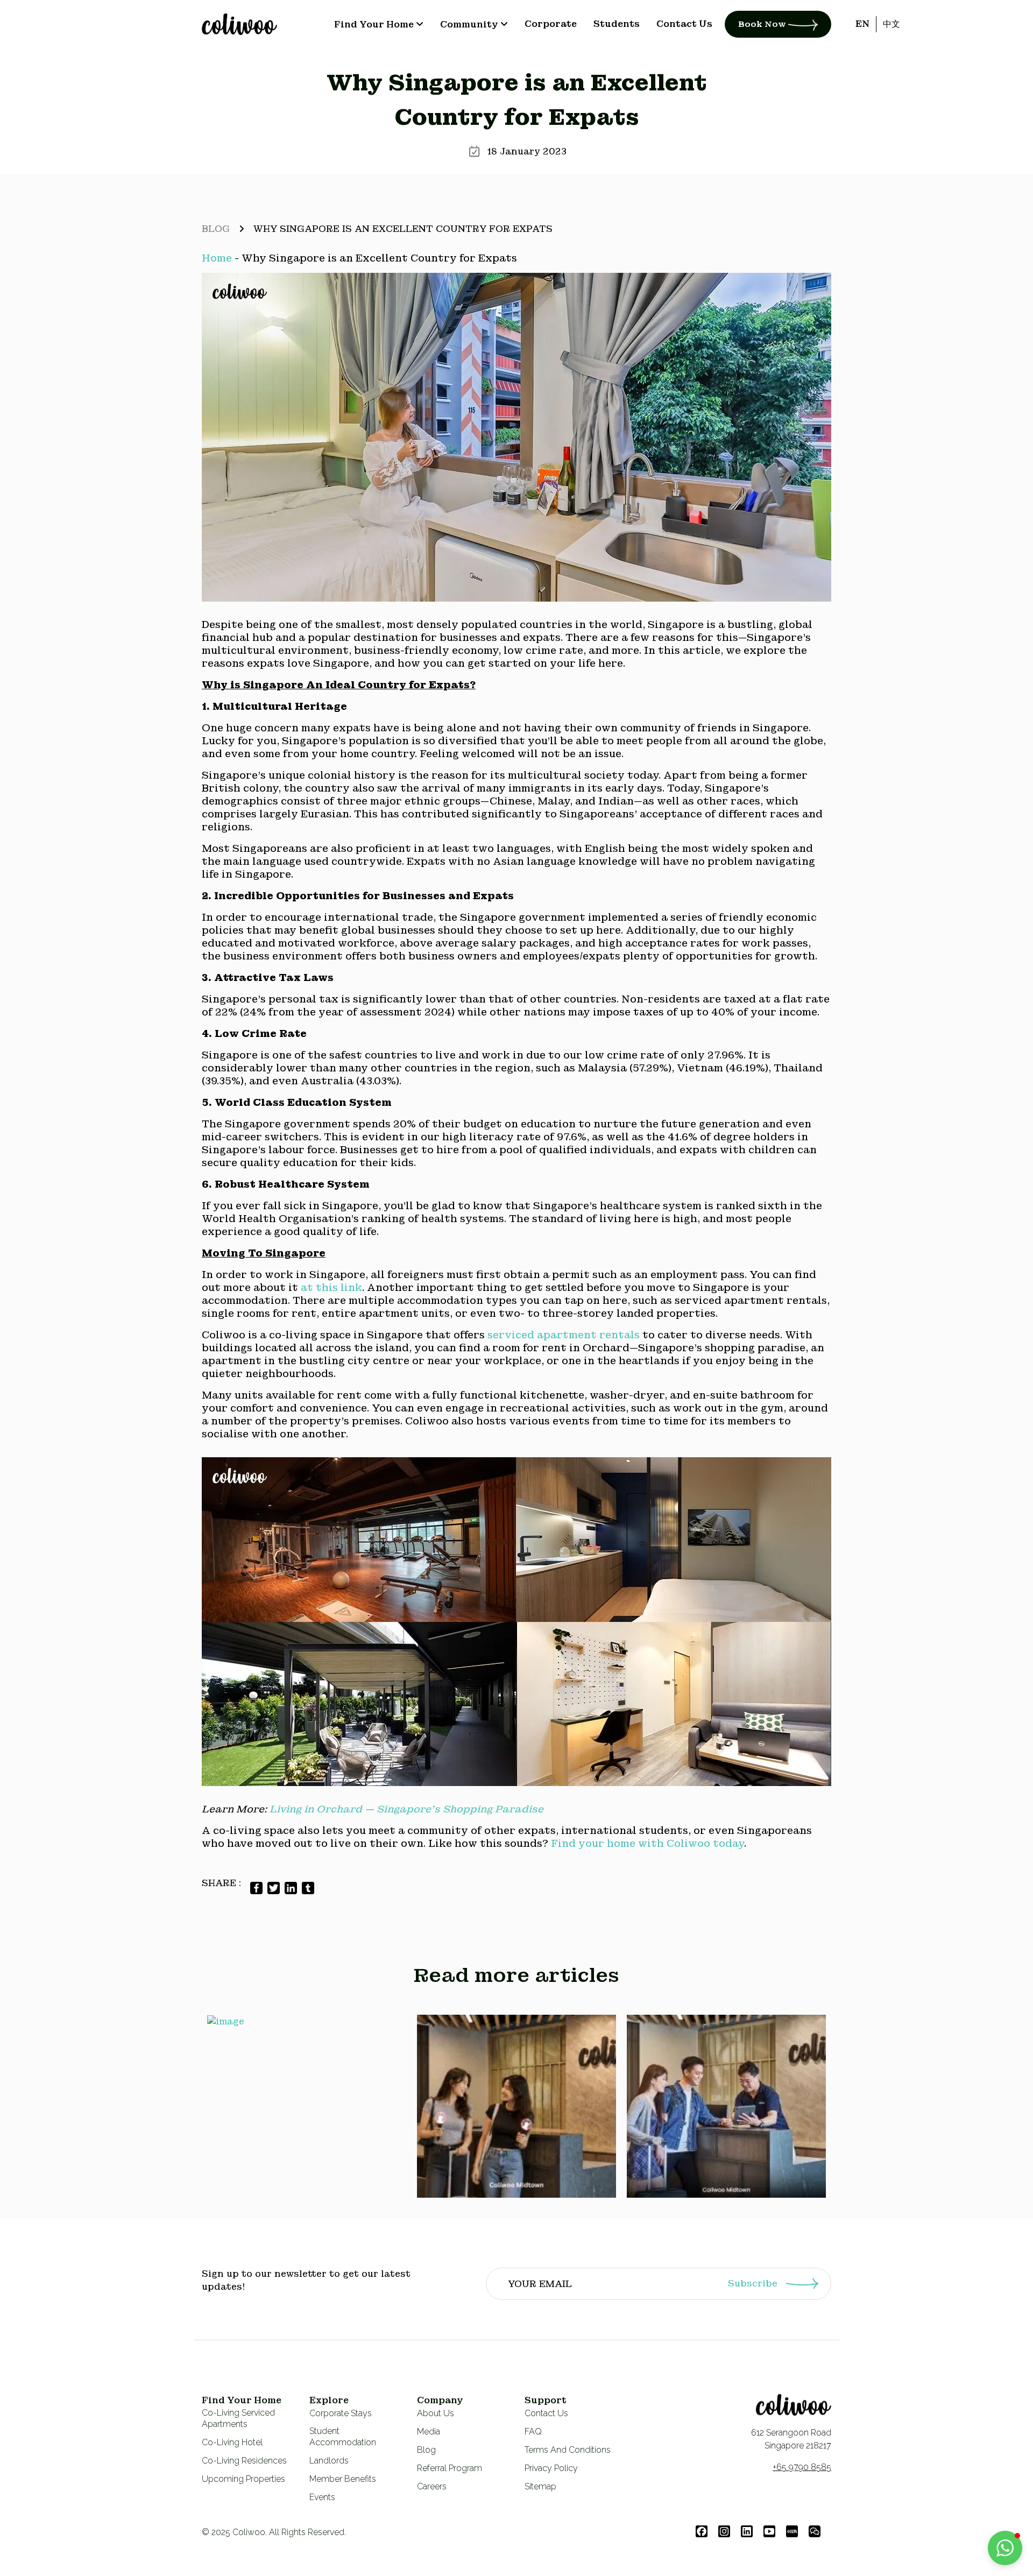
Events (322, 2497)
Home (217, 258)
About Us (436, 2413)
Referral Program (450, 2468)
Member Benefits (343, 2479)
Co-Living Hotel (232, 2442)
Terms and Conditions (568, 2450)
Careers (432, 2486)
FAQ (533, 2432)
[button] (1005, 2548)
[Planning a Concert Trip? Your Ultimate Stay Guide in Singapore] (516, 2106)
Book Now (763, 24)
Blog (216, 229)
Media (429, 2432)
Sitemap (540, 2486)
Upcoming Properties (243, 2479)
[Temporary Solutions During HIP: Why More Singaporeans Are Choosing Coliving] (726, 2106)
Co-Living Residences (244, 2461)
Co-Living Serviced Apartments (238, 2418)
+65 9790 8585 (802, 2467)
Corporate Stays (341, 2413)
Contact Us (546, 2413)
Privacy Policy (551, 2468)
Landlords (329, 2461)
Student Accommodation (343, 2437)
